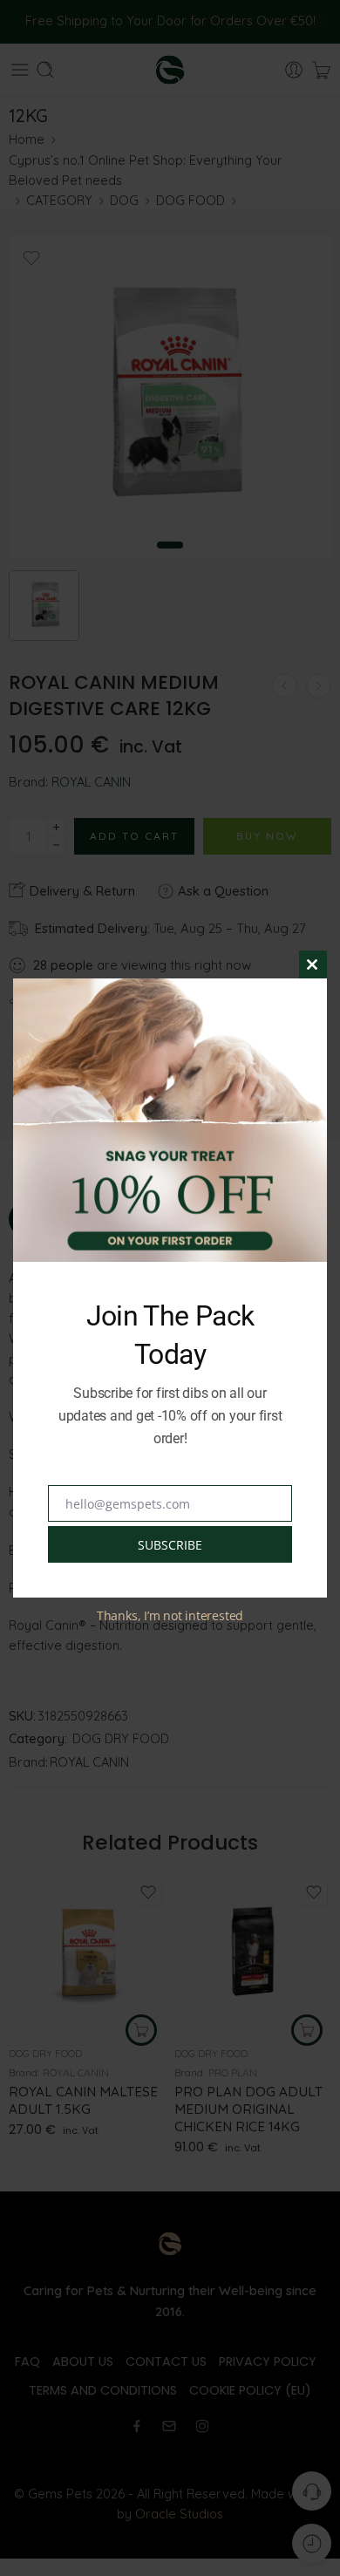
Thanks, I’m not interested (170, 1615)
